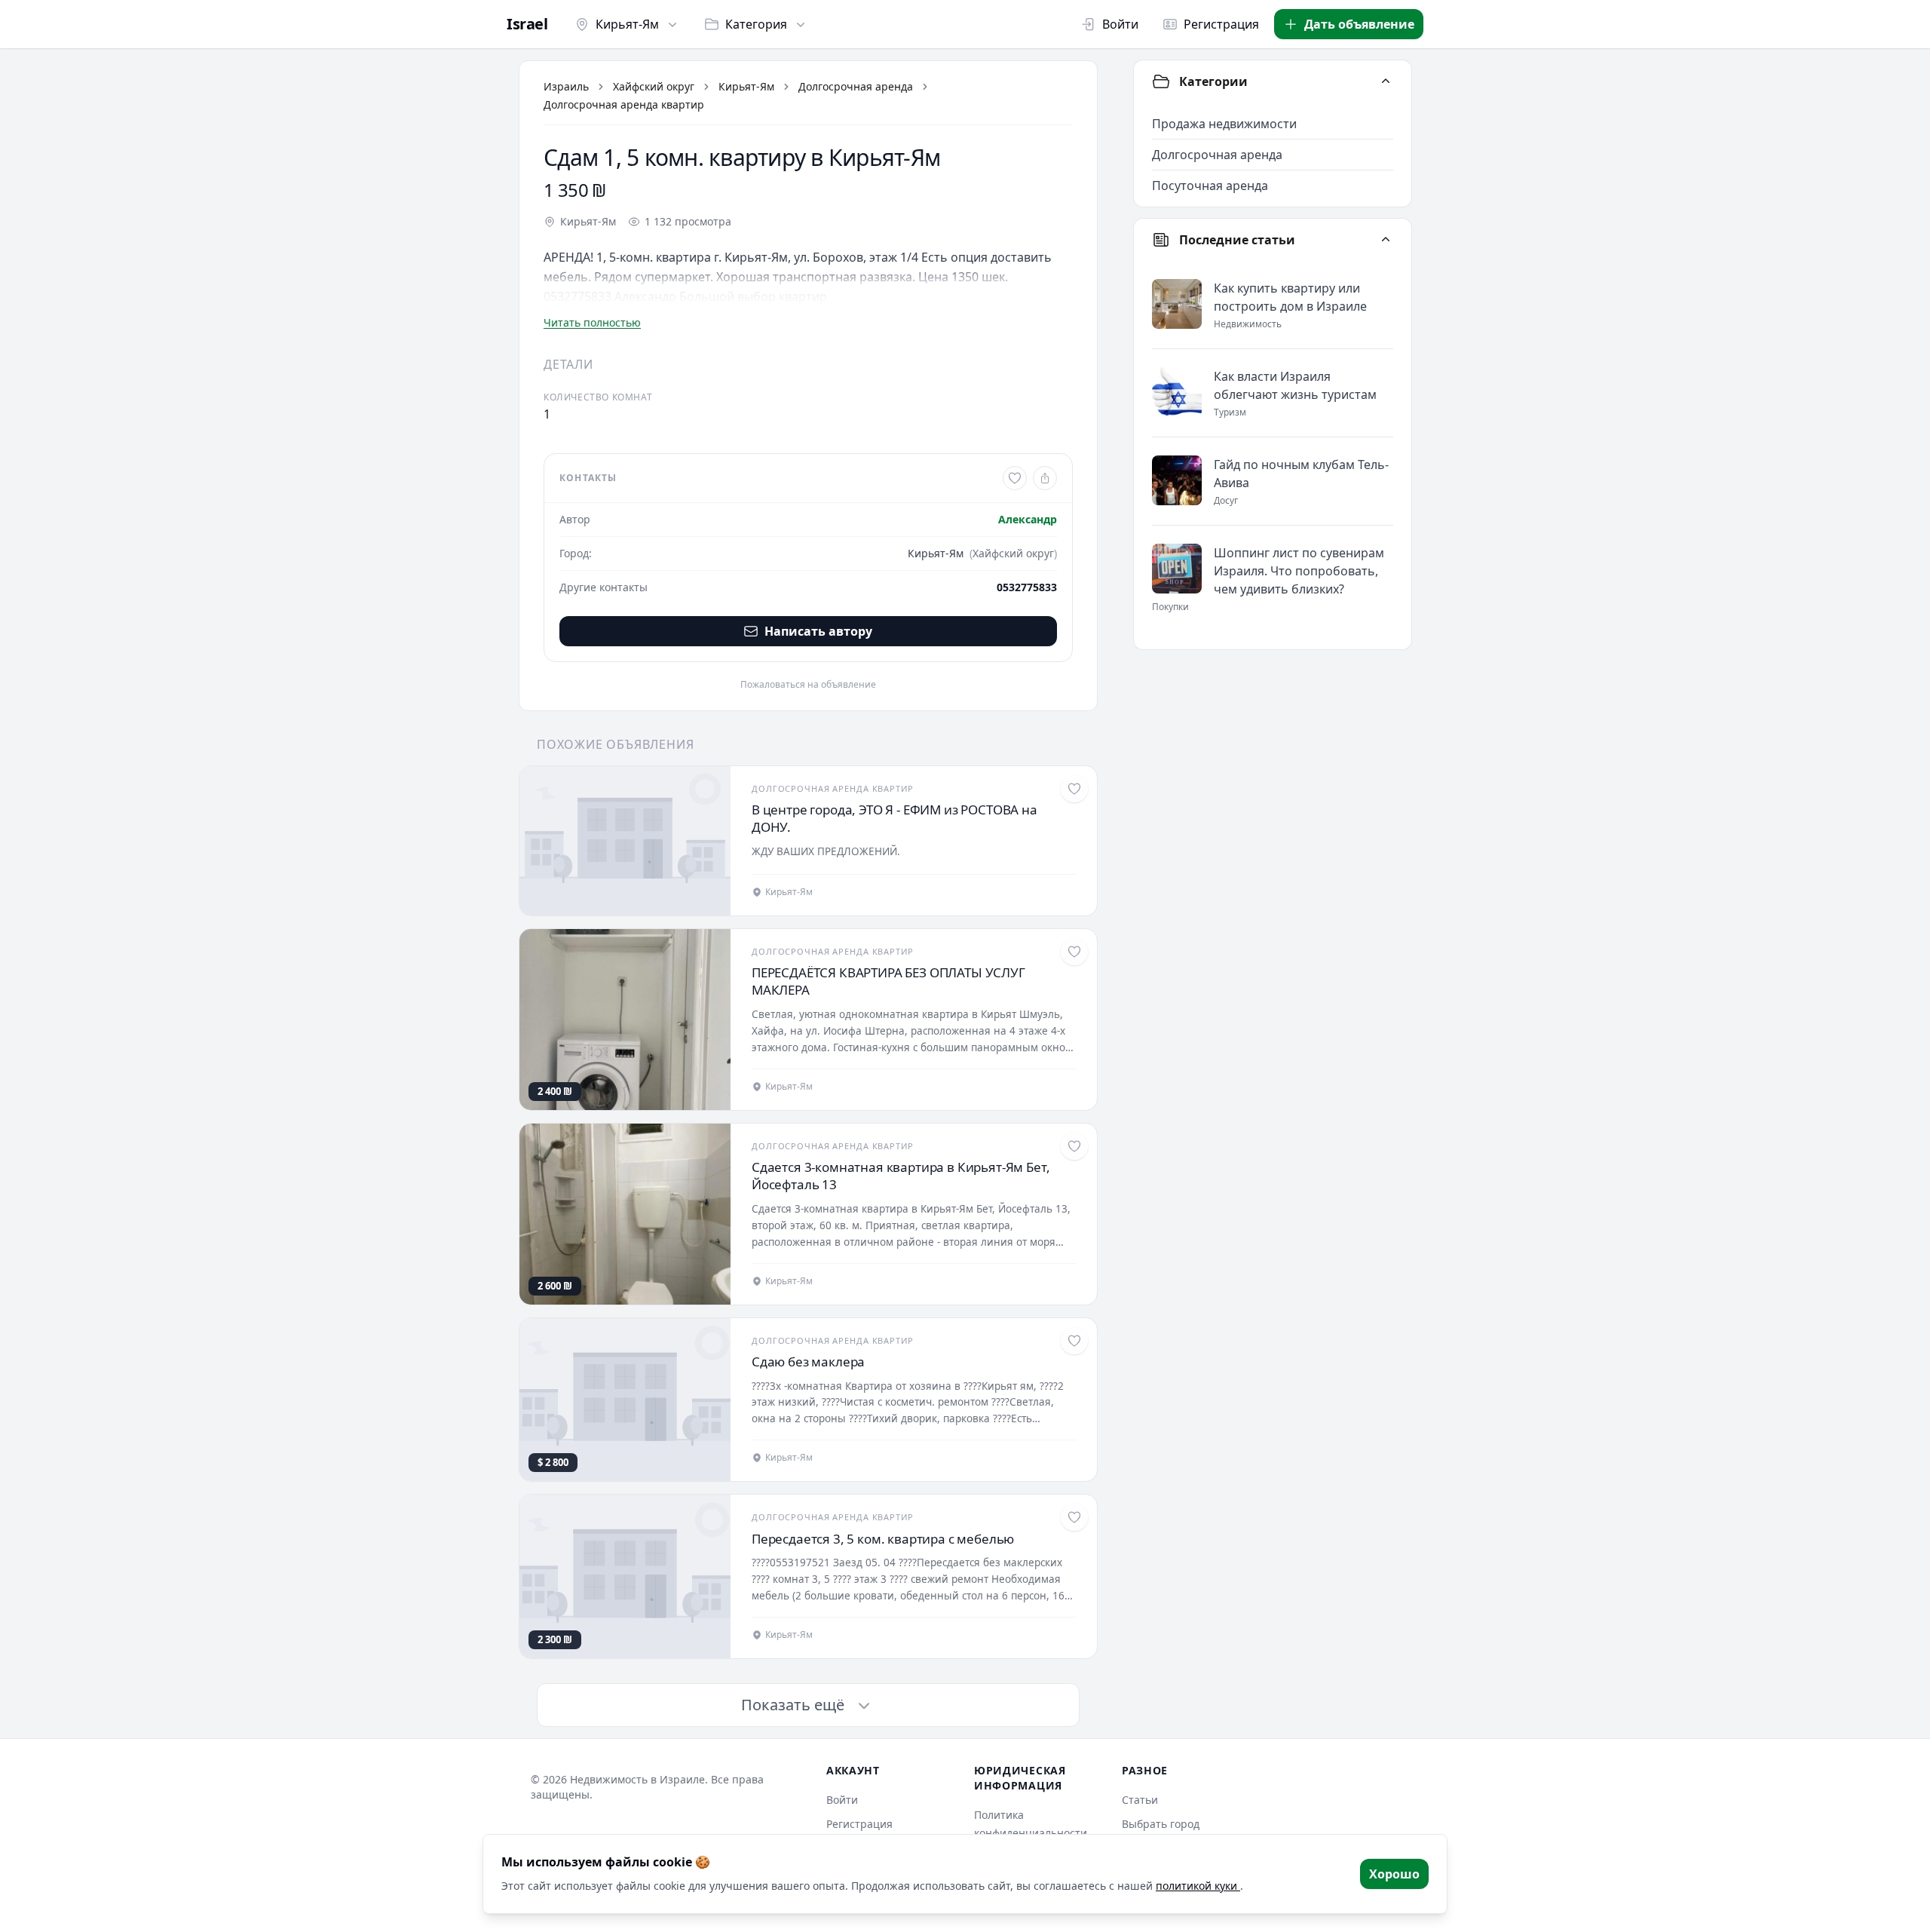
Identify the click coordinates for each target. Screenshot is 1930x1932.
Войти (1120, 24)
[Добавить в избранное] (1015, 478)
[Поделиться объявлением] (1045, 478)
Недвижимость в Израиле (637, 1779)
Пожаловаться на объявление (808, 685)
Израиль (566, 86)
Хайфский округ (654, 86)
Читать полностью (592, 322)
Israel (527, 24)
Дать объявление (1359, 24)
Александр (1028, 519)
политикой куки (1198, 1886)
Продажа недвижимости (1224, 124)
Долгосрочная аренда (856, 86)
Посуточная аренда (1210, 186)
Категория (756, 24)
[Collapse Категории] (1386, 81)
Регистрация (1221, 24)
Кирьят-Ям (627, 24)
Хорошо (1394, 1874)
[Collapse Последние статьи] (1386, 240)
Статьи (1140, 1800)
